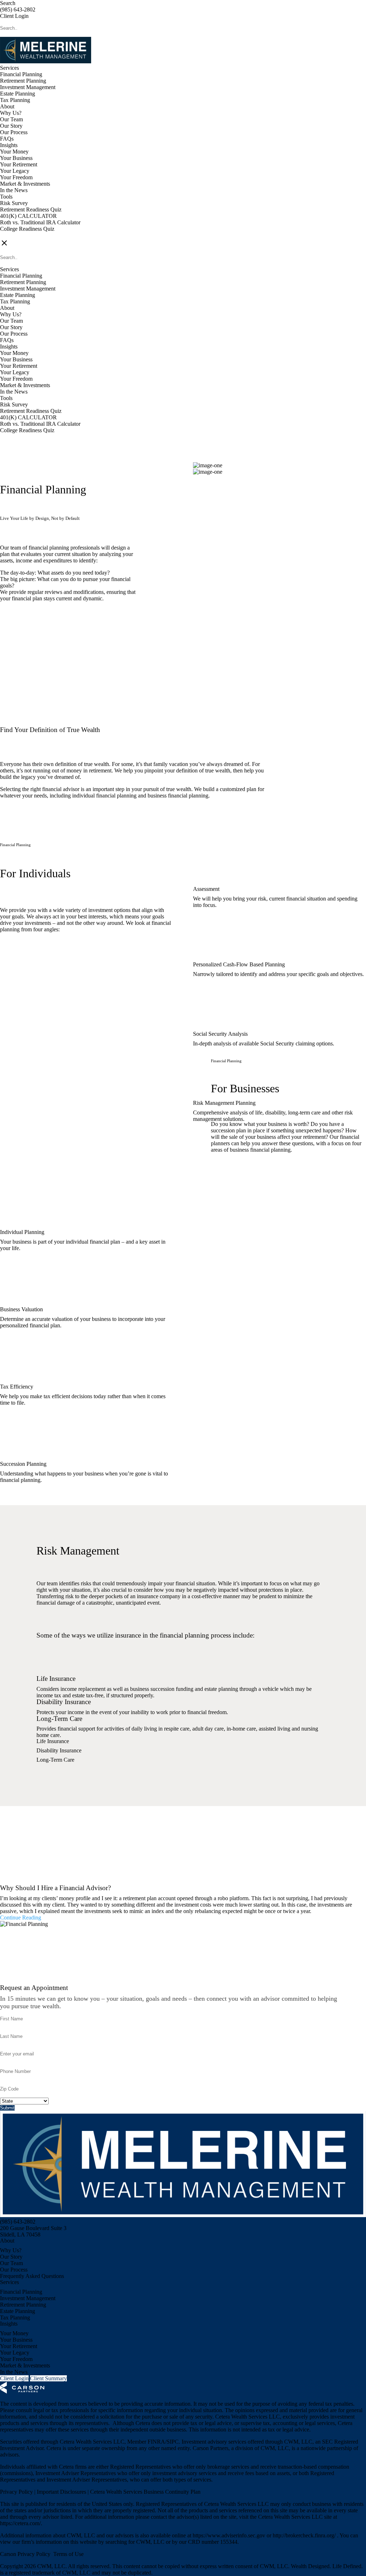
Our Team (11, 119)
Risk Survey (14, 203)
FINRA (156, 2442)
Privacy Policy (17, 2492)
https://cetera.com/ (20, 2523)
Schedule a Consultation (43, 637)
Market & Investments (25, 184)
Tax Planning (15, 100)
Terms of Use (68, 2554)
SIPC (173, 2442)
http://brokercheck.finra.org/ (305, 2535)
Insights (9, 145)
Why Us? (11, 113)
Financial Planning (21, 74)
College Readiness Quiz (27, 229)
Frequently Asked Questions (32, 2276)
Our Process (14, 132)
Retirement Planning (23, 81)
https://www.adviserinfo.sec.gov (230, 2535)
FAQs (7, 139)
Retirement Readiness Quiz (31, 209)
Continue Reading (21, 1918)
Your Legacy (15, 171)
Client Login (14, 16)
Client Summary (48, 2378)
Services (9, 68)
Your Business (16, 158)
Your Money (14, 152)
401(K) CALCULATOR (28, 216)
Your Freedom (16, 177)
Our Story (11, 126)
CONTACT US (18, 235)
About (7, 106)
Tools (6, 197)
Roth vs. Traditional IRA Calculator (40, 222)
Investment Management (28, 87)
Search (8, 3)
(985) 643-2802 (18, 9)
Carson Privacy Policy (25, 2554)
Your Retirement (19, 164)
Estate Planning (18, 94)
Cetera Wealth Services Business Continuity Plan (145, 2492)
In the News (14, 190)
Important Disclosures (62, 2492)
